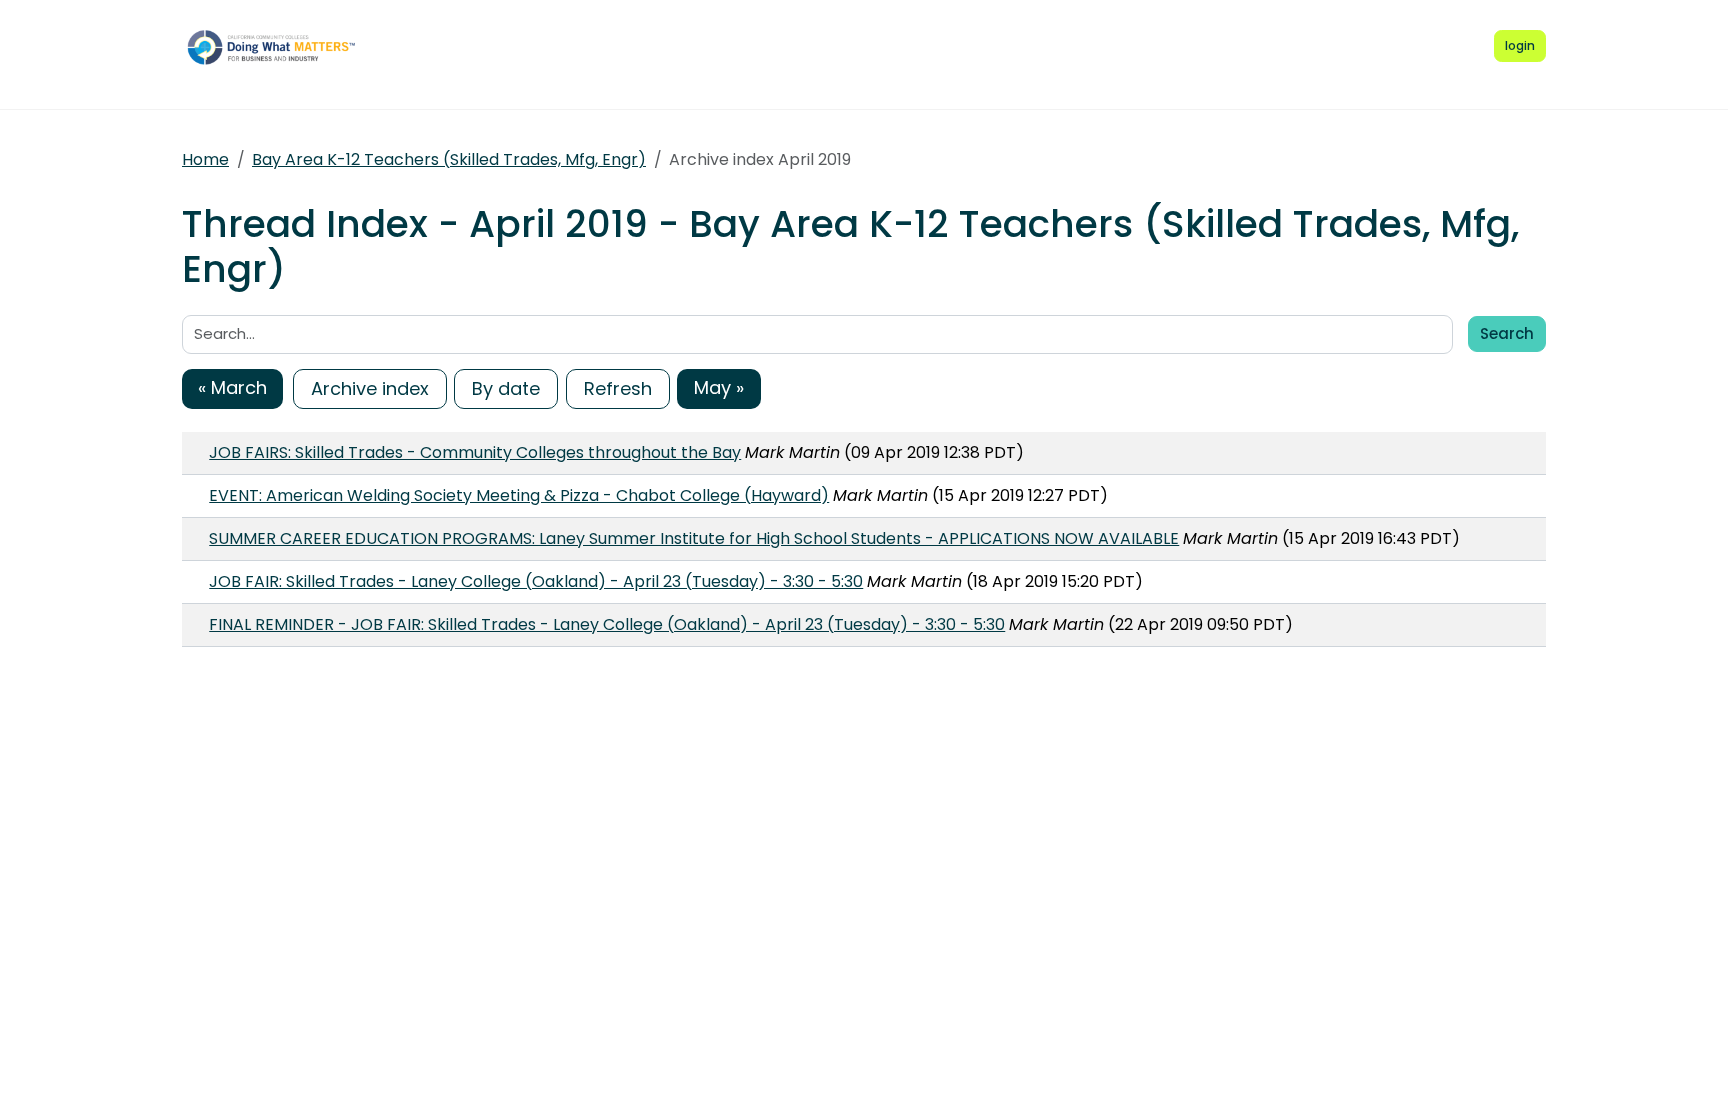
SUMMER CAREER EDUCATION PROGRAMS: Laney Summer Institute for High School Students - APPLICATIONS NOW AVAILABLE (694, 538)
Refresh (618, 388)
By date (506, 388)
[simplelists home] (277, 47)
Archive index (370, 388)
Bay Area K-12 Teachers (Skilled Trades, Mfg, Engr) (449, 159)
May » (719, 387)
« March (232, 387)
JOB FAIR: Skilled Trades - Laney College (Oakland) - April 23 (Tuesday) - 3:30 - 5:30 (536, 581)
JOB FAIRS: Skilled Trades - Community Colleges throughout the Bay (475, 452)
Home (205, 159)
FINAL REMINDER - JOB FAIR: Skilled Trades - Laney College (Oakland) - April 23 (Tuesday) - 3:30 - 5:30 (607, 624)
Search (1507, 333)
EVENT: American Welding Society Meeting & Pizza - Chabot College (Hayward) (519, 495)
